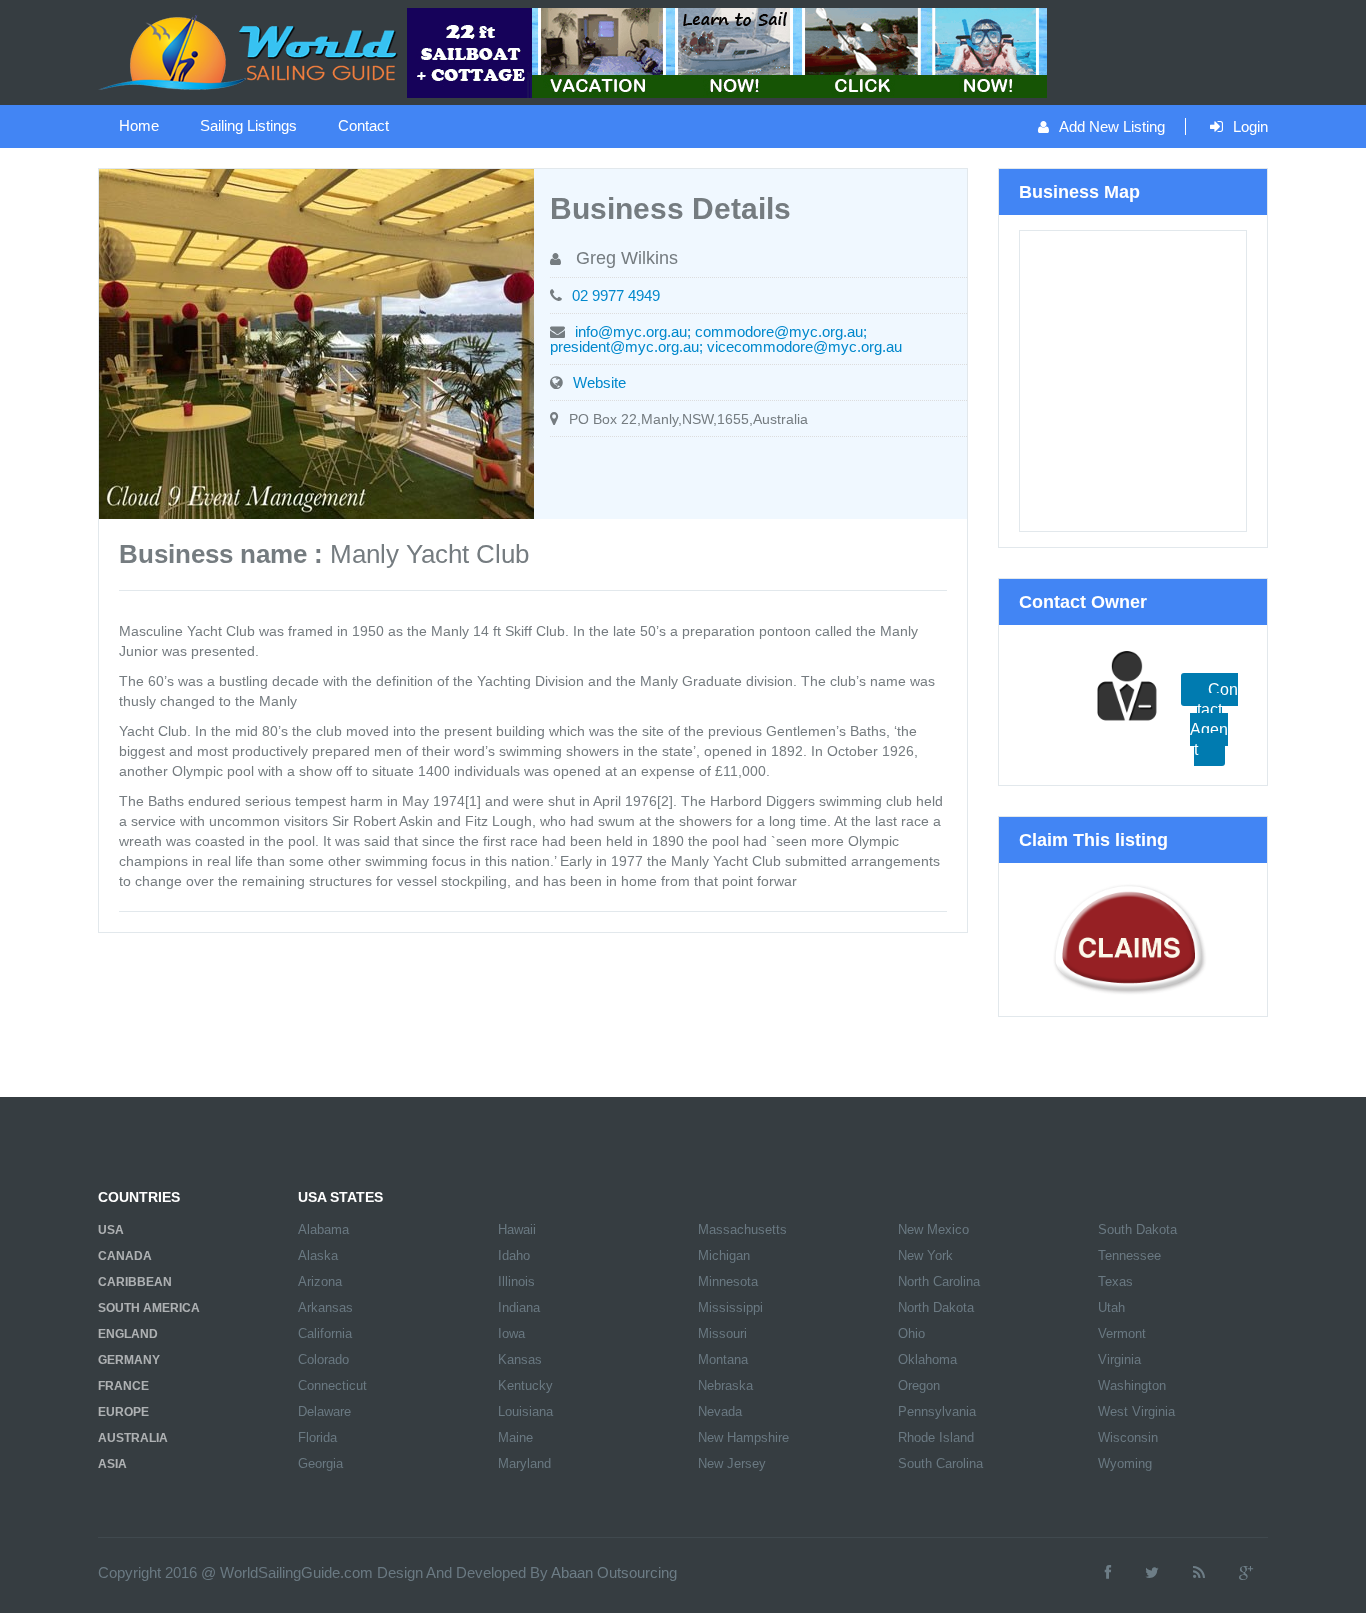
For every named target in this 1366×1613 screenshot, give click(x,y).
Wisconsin (1128, 1437)
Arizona (320, 1281)
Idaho (514, 1255)
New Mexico (933, 1229)
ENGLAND (128, 1334)
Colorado (323, 1359)
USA (111, 1230)
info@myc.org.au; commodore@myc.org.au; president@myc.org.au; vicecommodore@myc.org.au (726, 339)
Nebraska (725, 1385)
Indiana (519, 1307)
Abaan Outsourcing (614, 1572)
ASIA (112, 1464)
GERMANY (129, 1360)
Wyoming (1125, 1463)
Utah (1111, 1307)
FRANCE (123, 1386)
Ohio (911, 1333)
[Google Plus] (1246, 1572)
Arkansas (325, 1307)
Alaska (318, 1255)
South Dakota (1137, 1229)
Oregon (919, 1385)
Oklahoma (927, 1359)
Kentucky (525, 1385)
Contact (363, 125)
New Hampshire (743, 1437)
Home (139, 125)
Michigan (724, 1255)
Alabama (323, 1229)
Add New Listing (1112, 126)
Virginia (1119, 1359)
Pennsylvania (937, 1411)
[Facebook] (1108, 1572)
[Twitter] (1152, 1572)
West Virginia (1136, 1411)
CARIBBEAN (135, 1282)
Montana (723, 1359)
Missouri (722, 1333)
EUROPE (123, 1412)
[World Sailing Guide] (250, 51)
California (325, 1333)
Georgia (320, 1463)
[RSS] (1199, 1572)
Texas (1115, 1281)
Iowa (511, 1333)
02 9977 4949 (616, 295)
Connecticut (332, 1385)
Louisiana (525, 1411)
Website (599, 382)
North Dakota (936, 1307)
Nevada (720, 1411)
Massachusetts (742, 1229)
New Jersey (732, 1463)
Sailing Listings (248, 125)
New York (925, 1255)
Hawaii (517, 1229)
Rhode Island (936, 1437)
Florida (317, 1437)
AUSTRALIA (133, 1438)
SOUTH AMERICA (149, 1308)
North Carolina (939, 1281)
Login (1250, 126)
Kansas (520, 1359)
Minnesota (728, 1281)
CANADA (125, 1256)
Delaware (324, 1411)
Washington (1132, 1385)
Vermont (1122, 1333)
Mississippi (730, 1307)
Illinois (516, 1281)
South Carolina (940, 1463)
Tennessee (1129, 1255)
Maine (515, 1437)
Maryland (524, 1463)
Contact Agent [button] (1214, 719)
